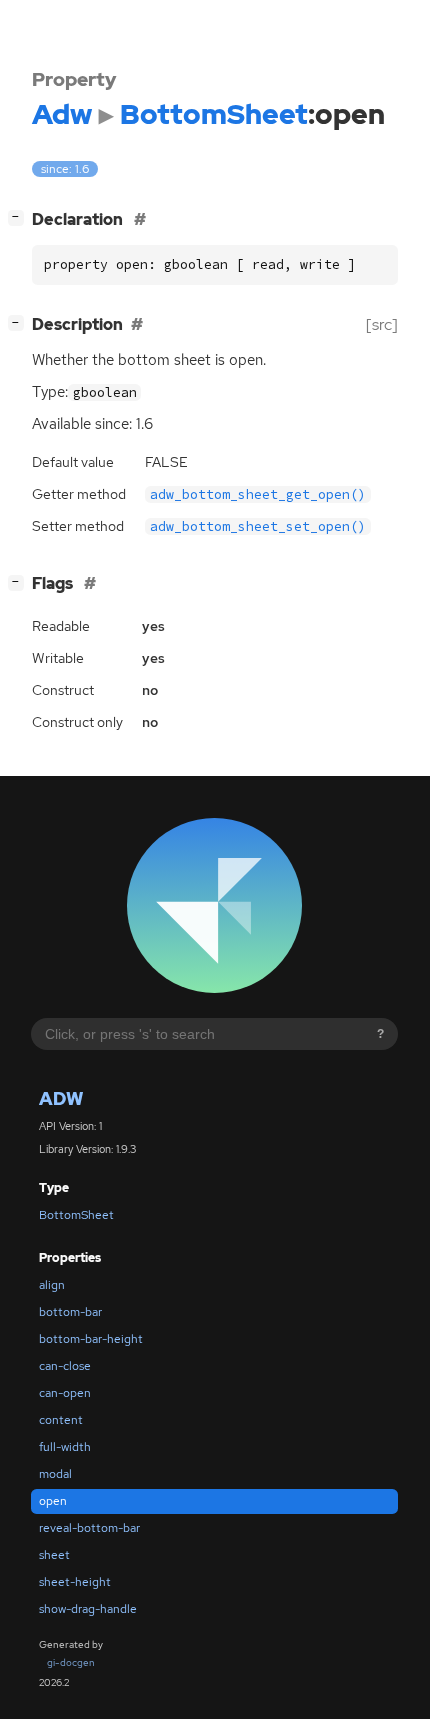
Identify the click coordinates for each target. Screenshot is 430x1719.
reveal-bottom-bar (89, 1528)
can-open (65, 1393)
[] (20, 217)
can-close (65, 1366)
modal (55, 1474)
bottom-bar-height (91, 1339)
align (52, 1285)
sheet (54, 1555)
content (61, 1420)
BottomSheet (76, 1215)
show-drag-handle (88, 1609)
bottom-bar (70, 1312)
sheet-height (75, 1582)
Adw (61, 1098)
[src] (382, 324)
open (53, 1501)
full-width (65, 1447)
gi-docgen (71, 1662)
